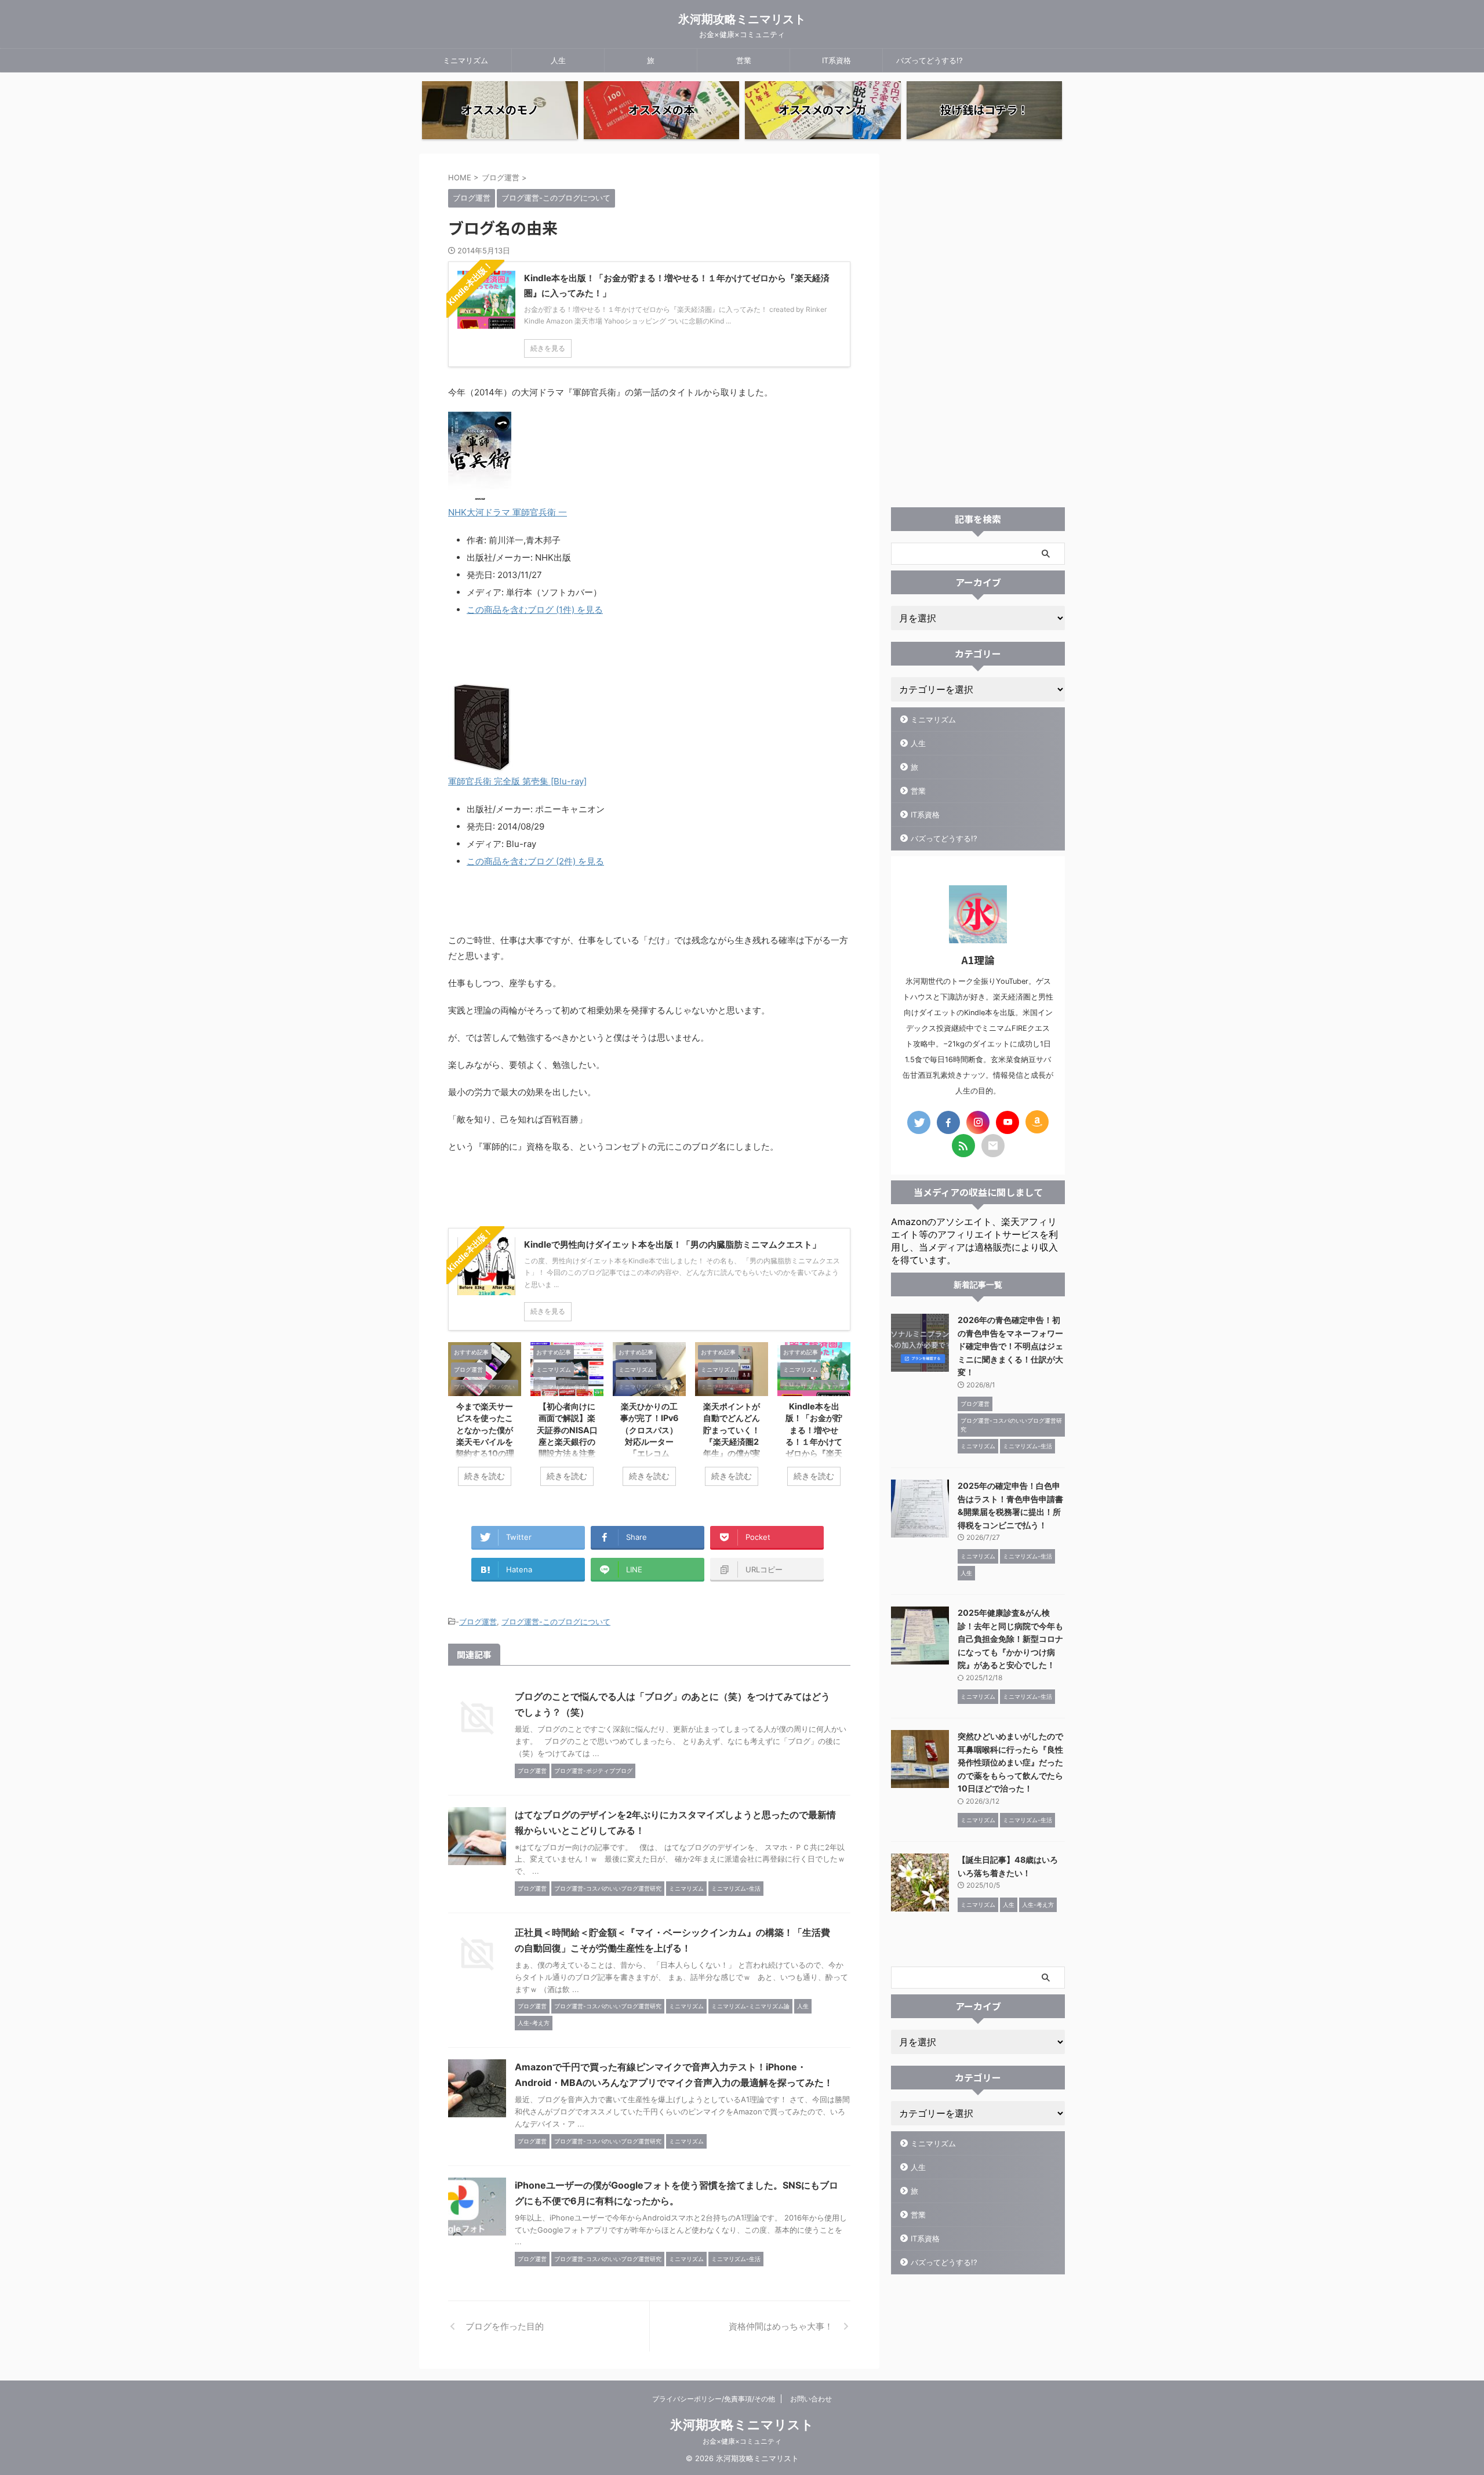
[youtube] (1007, 1122)
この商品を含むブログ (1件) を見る (535, 610)
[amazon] (1037, 1122)
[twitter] (919, 1122)
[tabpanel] (485, 1420)
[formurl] (993, 1146)
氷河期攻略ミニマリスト (742, 19)
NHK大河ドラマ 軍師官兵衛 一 (508, 512)
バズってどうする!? (930, 60)
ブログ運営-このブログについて (556, 1622)
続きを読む (485, 1476)
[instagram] (978, 1122)
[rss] (963, 1146)
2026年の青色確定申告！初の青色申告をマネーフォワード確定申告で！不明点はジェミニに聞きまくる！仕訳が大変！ (1010, 1346)
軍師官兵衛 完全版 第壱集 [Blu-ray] (517, 781)
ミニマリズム (465, 60)
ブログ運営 (478, 1622)
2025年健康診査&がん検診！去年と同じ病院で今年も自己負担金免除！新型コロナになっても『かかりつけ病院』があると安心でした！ (1010, 1639)
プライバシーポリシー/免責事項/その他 (714, 2399)
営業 (744, 60)
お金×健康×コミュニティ (742, 2441)
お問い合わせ (811, 2399)
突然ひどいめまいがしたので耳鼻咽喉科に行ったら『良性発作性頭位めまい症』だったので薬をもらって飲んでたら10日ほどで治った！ (1010, 1762)
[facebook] (948, 1122)
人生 (558, 60)
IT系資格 (836, 60)
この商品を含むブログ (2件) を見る (535, 861)
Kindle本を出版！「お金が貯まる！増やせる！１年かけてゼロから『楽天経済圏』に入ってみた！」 (814, 1441)
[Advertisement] (978, 328)
